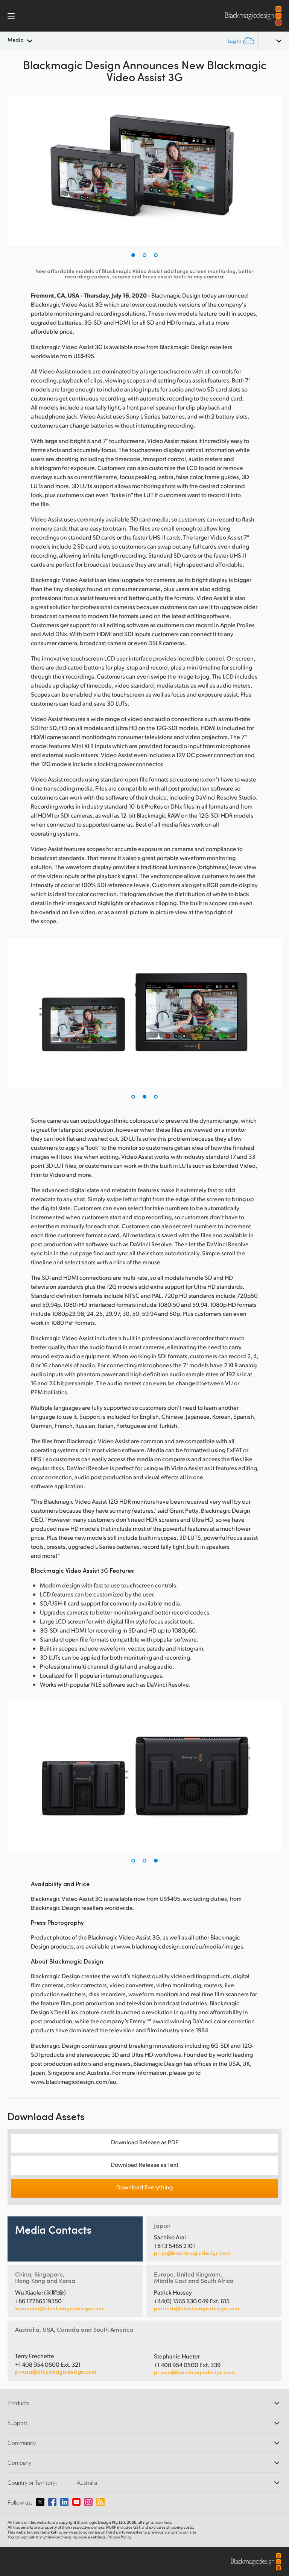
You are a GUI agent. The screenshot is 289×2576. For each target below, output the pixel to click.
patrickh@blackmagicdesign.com (196, 2308)
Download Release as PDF (145, 2142)
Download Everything (144, 2187)
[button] (133, 255)
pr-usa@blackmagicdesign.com (56, 2372)
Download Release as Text (144, 2164)
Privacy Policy (119, 2537)
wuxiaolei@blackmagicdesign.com (59, 2308)
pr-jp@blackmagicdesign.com (192, 2253)
